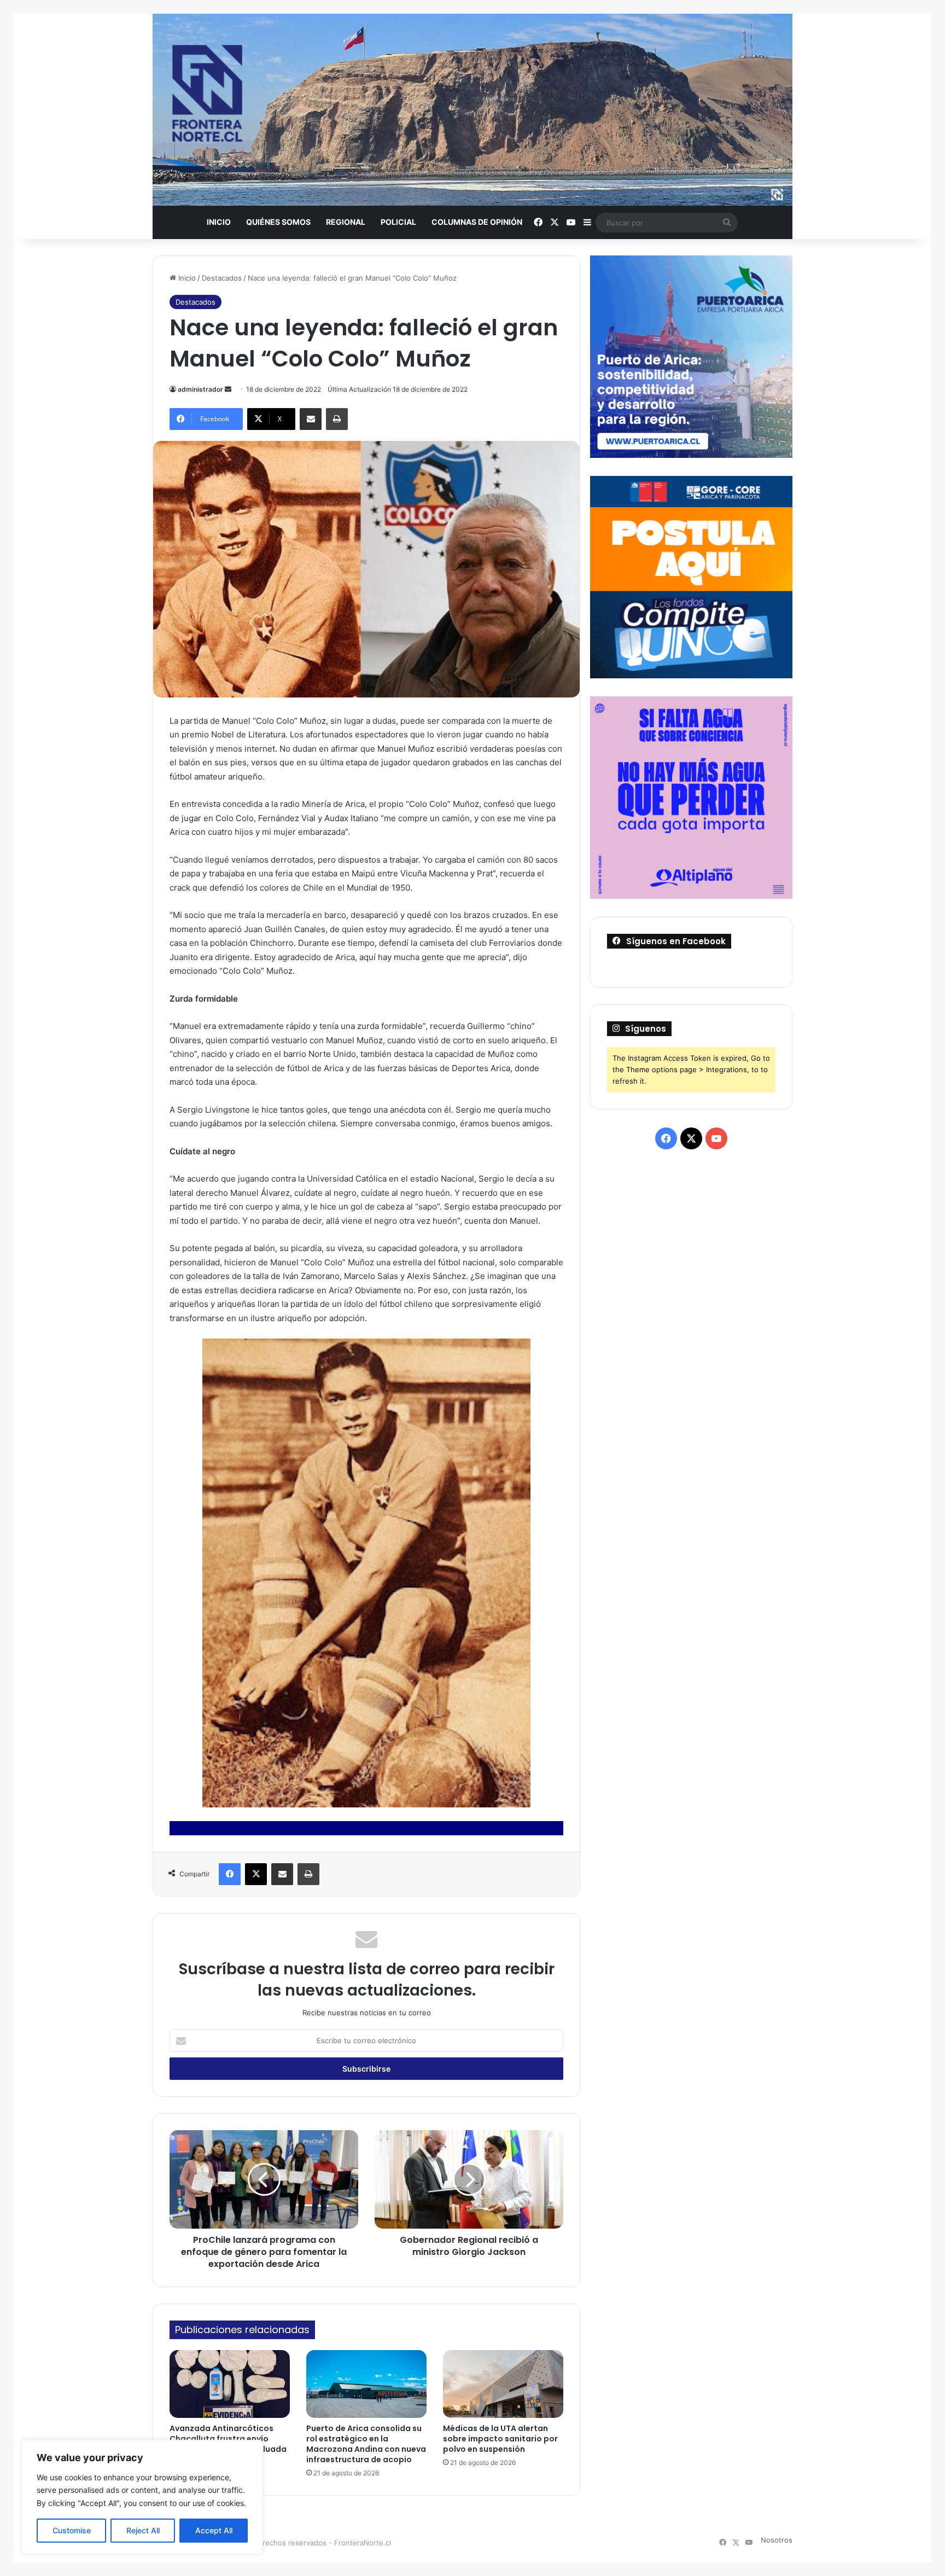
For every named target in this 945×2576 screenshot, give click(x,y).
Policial (398, 222)
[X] (256, 1874)
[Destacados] (472, 110)
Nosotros (777, 2540)
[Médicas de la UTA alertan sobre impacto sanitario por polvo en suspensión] (503, 2384)
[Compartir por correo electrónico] (311, 419)
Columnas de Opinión (477, 222)
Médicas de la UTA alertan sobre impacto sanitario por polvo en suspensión (500, 2439)
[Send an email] (228, 389)
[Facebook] (230, 1874)
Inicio (219, 222)
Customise (72, 2530)
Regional (346, 222)
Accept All (214, 2530)
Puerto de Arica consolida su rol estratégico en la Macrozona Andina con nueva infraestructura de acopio (366, 2444)
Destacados (222, 278)
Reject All (143, 2530)
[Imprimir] (337, 419)
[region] (142, 2497)
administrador (200, 389)
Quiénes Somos (278, 222)
